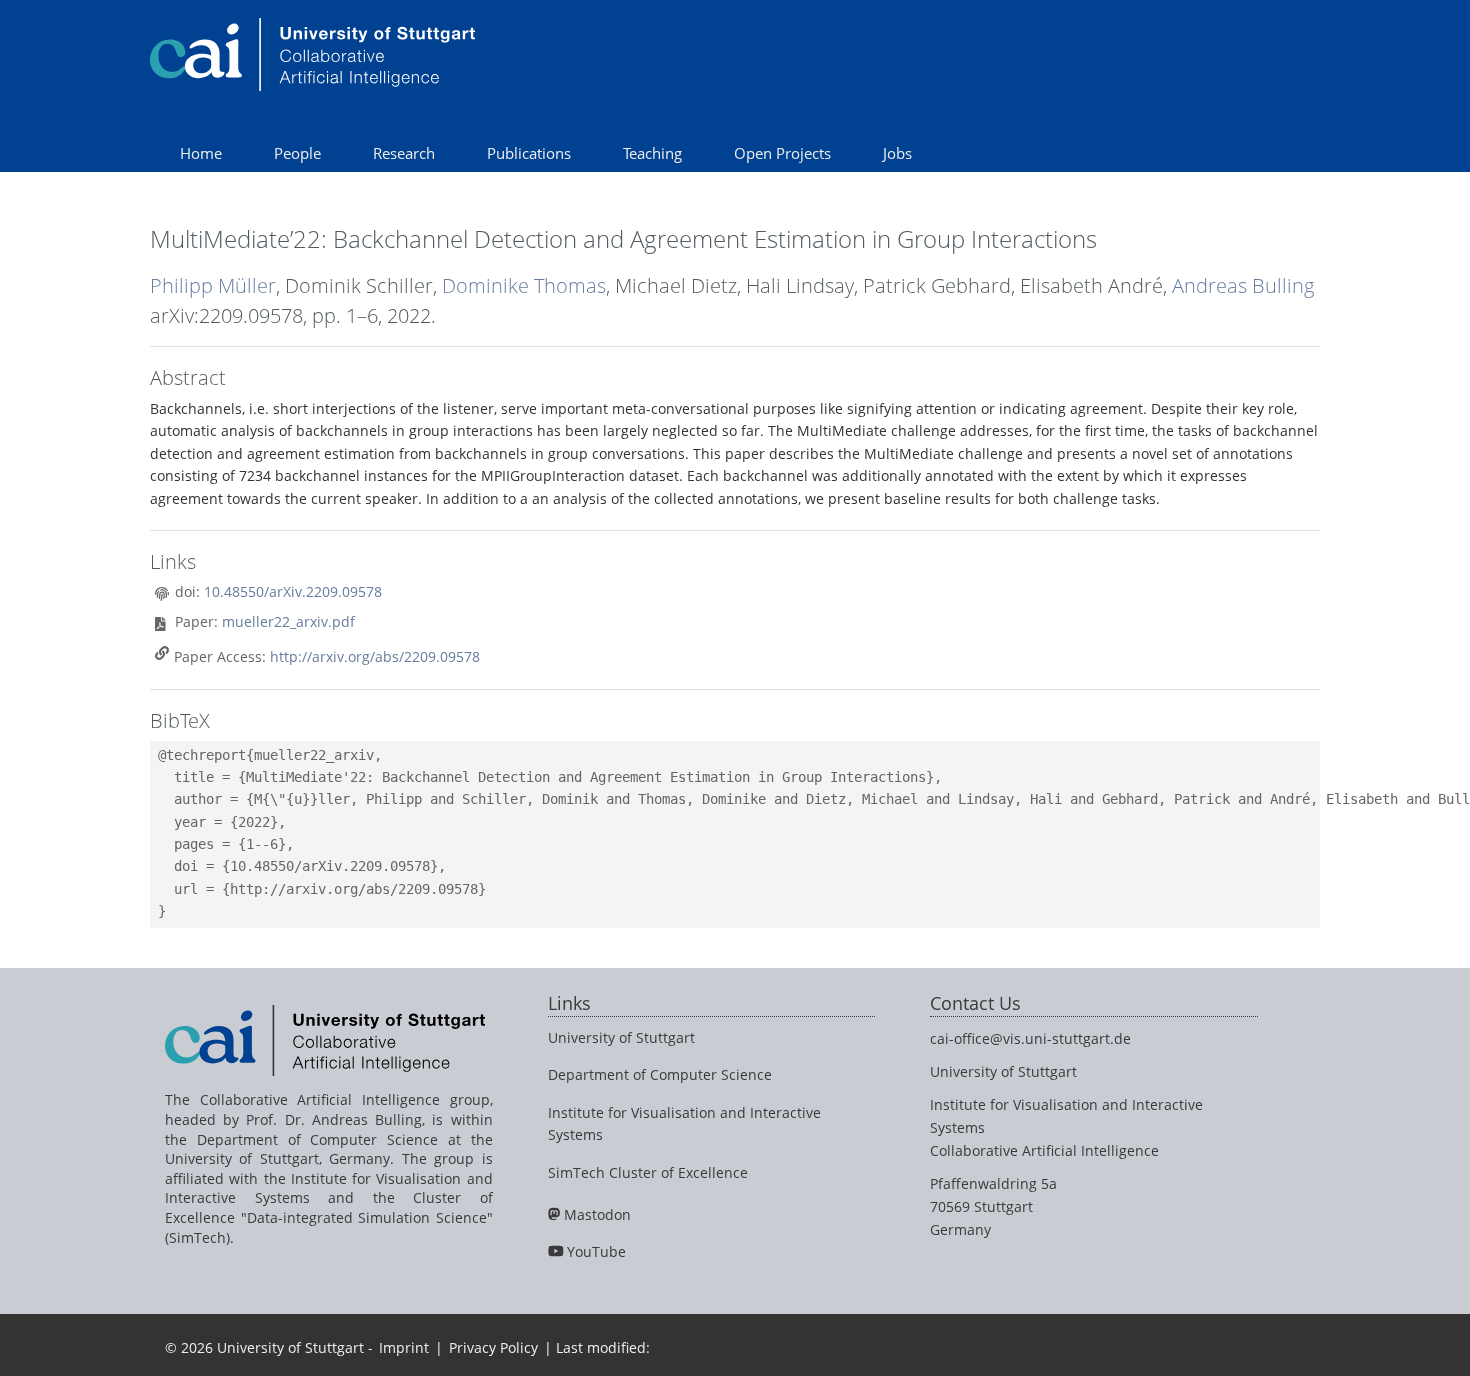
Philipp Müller (213, 285)
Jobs (897, 153)
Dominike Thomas (524, 285)
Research (404, 153)
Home (201, 153)
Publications (529, 153)
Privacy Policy (493, 1347)
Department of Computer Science (660, 1074)
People (297, 153)
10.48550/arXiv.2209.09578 (293, 591)
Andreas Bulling (1243, 285)
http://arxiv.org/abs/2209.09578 (375, 656)
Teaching (652, 153)
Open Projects (782, 153)
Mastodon (597, 1214)
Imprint (404, 1347)
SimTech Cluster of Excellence (648, 1172)
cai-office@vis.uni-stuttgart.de (1030, 1038)
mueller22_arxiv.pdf (288, 621)
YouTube (596, 1251)
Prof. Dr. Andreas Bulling (334, 1119)
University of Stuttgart (621, 1037)
